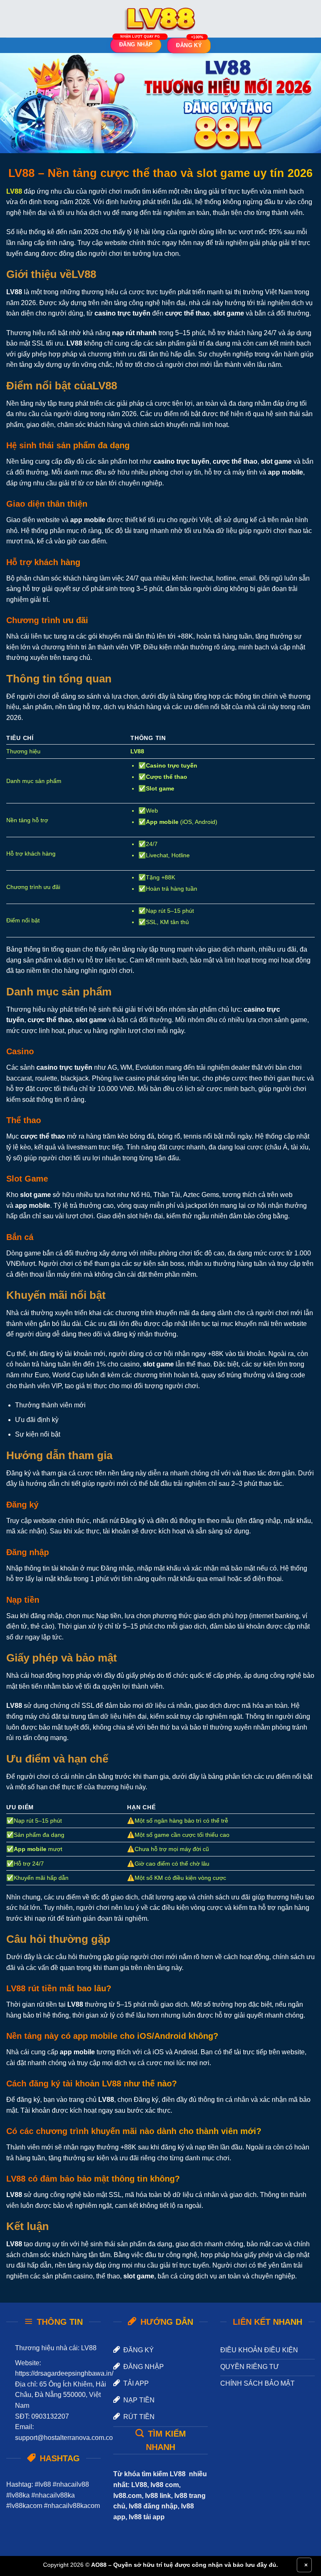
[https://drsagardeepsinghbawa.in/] (160, 19)
